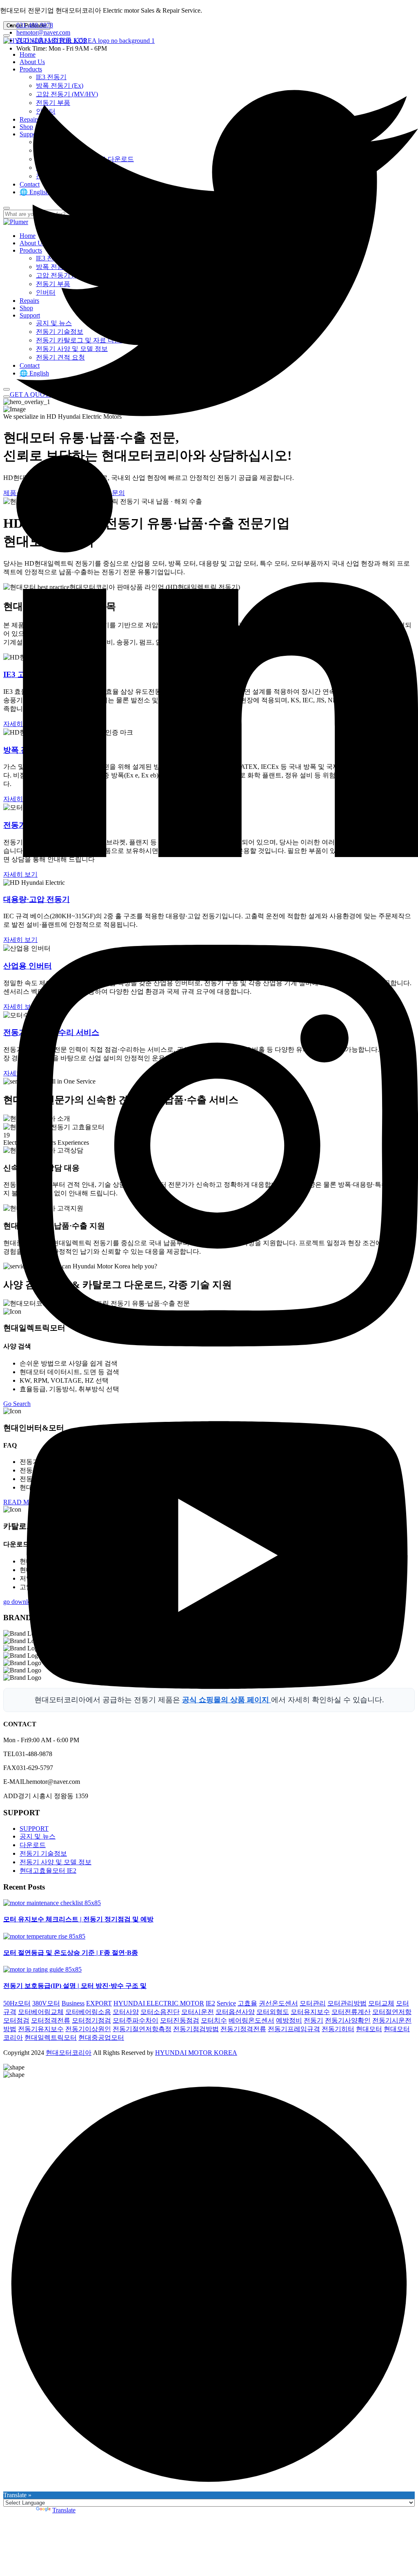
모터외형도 (273, 2012)
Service (226, 2003)
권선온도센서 (278, 2003)
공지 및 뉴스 (38, 1836)
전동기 (313, 2020)
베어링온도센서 (251, 2020)
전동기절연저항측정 (142, 2029)
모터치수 (214, 2020)
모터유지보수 (310, 2012)
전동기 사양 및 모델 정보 (56, 1862)
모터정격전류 (51, 2020)
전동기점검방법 (196, 2029)
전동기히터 (338, 2029)
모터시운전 (198, 2012)
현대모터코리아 (69, 2053)
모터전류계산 (351, 2012)
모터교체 (381, 2003)
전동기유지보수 (41, 2029)
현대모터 (369, 2029)
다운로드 (33, 1845)
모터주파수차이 (136, 2020)
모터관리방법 (347, 2003)
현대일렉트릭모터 (51, 2037)
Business (73, 2003)
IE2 (210, 2003)
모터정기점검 (91, 2020)
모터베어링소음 (88, 2012)
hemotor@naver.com (43, 32)
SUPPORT (34, 1829)
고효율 (247, 2003)
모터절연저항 (392, 2012)
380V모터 (46, 2003)
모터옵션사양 (235, 2012)
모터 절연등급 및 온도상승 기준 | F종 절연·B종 (71, 1953)
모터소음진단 (160, 2012)
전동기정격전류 (243, 2029)
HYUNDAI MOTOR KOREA (196, 2053)
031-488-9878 (35, 25)
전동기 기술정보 (43, 1853)
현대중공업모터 (101, 2037)
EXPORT (99, 2003)
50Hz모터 (17, 2003)
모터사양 (126, 2012)
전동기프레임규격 (294, 2029)
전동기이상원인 (88, 2029)
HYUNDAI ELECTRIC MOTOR (159, 2003)
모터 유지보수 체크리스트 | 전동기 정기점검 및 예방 (78, 1919)
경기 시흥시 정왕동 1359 (51, 40)
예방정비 (289, 2020)
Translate (64, 2510)
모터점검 (16, 2020)
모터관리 (313, 2003)
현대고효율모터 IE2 (48, 1871)
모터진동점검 (180, 2020)
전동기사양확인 (348, 2020)
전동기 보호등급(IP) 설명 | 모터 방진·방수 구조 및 (75, 1986)
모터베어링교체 (41, 2012)
